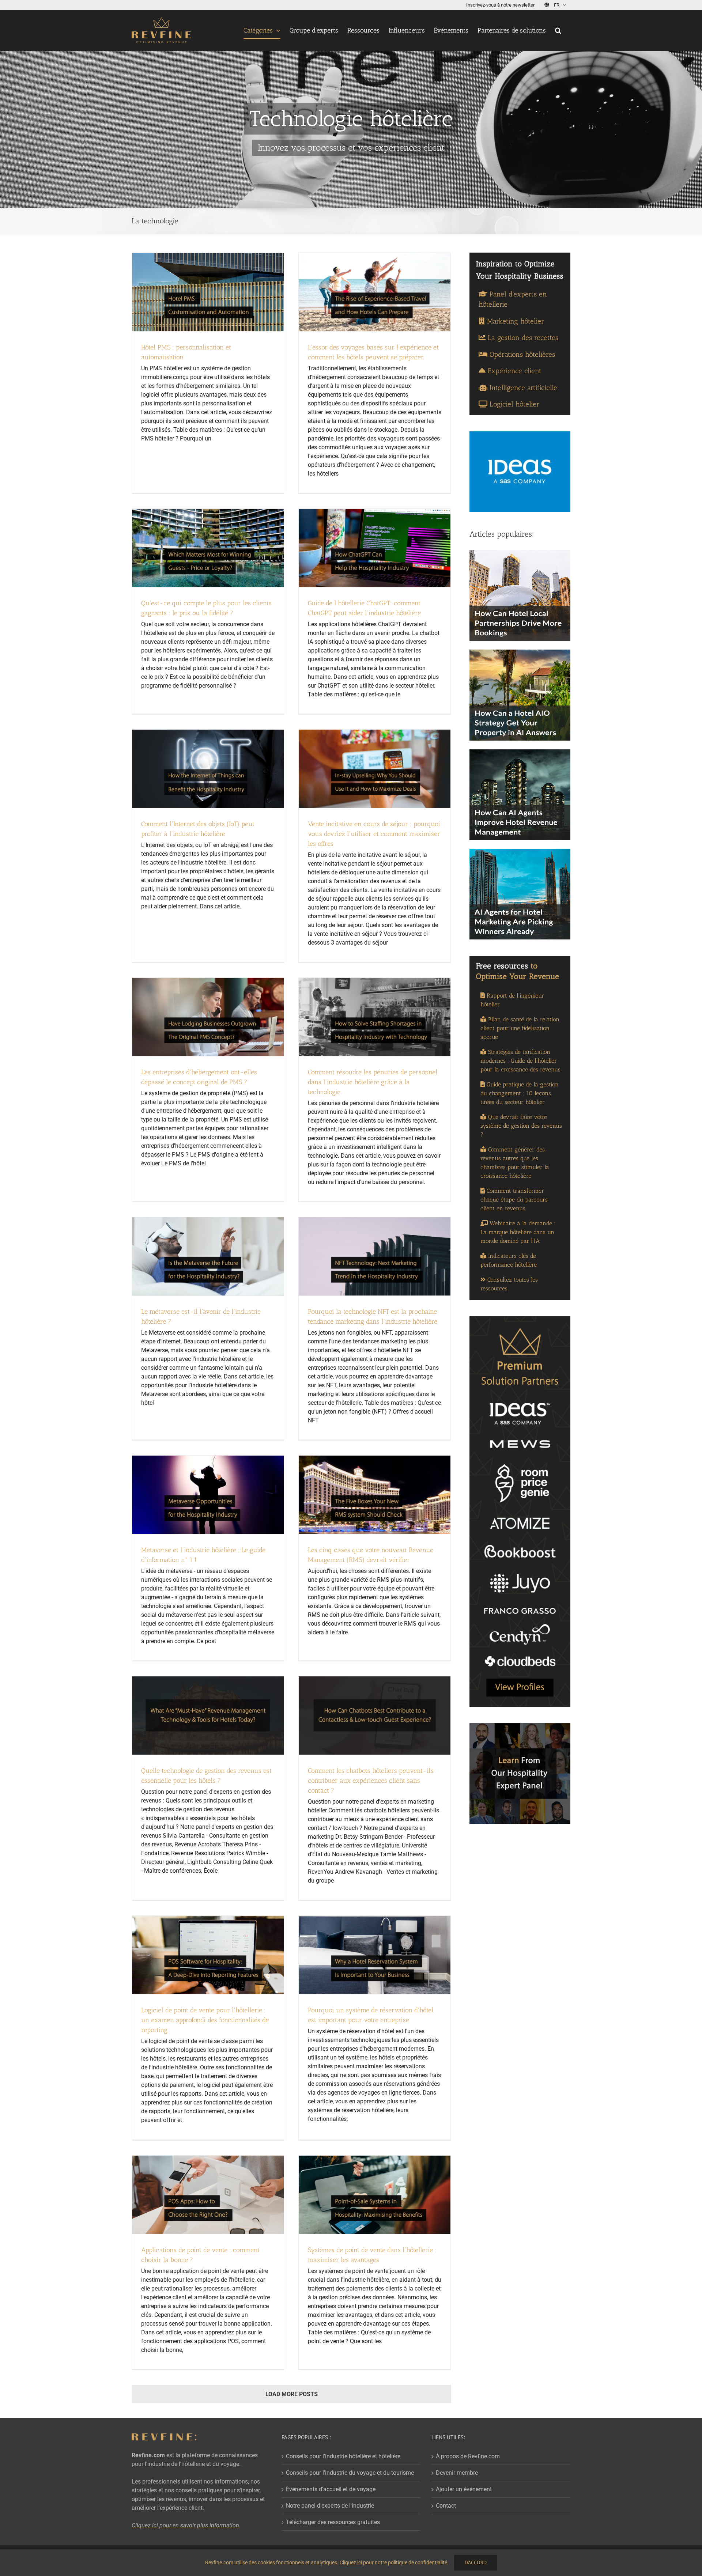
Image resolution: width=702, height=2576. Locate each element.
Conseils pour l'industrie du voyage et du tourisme (350, 2473)
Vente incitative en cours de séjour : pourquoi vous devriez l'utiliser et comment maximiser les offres (374, 834)
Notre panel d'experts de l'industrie (330, 2506)
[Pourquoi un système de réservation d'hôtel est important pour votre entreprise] (375, 1955)
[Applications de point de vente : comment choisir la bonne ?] (208, 2195)
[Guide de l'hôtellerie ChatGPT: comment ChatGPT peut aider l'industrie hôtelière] (375, 548)
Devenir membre (457, 2473)
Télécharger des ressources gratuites (333, 2522)
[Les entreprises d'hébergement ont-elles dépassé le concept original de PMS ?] (208, 1017)
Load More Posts (292, 2394)
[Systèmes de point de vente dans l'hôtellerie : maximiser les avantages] (375, 2195)
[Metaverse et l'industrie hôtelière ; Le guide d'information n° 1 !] (208, 1495)
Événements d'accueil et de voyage (331, 2489)
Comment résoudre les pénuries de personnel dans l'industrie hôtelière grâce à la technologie (373, 1082)
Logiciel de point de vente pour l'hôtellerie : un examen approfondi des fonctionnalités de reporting (205, 2020)
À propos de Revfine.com (468, 2456)
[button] (558, 30)
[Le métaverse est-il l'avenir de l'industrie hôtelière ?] (208, 1256)
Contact (446, 2506)
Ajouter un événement (464, 2489)
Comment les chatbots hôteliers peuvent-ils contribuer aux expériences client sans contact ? (371, 1781)
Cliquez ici (351, 2562)
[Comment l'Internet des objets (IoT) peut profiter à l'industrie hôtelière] (208, 769)
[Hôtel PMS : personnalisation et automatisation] (208, 292)
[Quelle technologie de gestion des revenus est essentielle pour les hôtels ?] (208, 1716)
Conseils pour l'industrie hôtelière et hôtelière (343, 2456)
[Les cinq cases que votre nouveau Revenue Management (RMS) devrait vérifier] (375, 1495)
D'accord (476, 2562)
